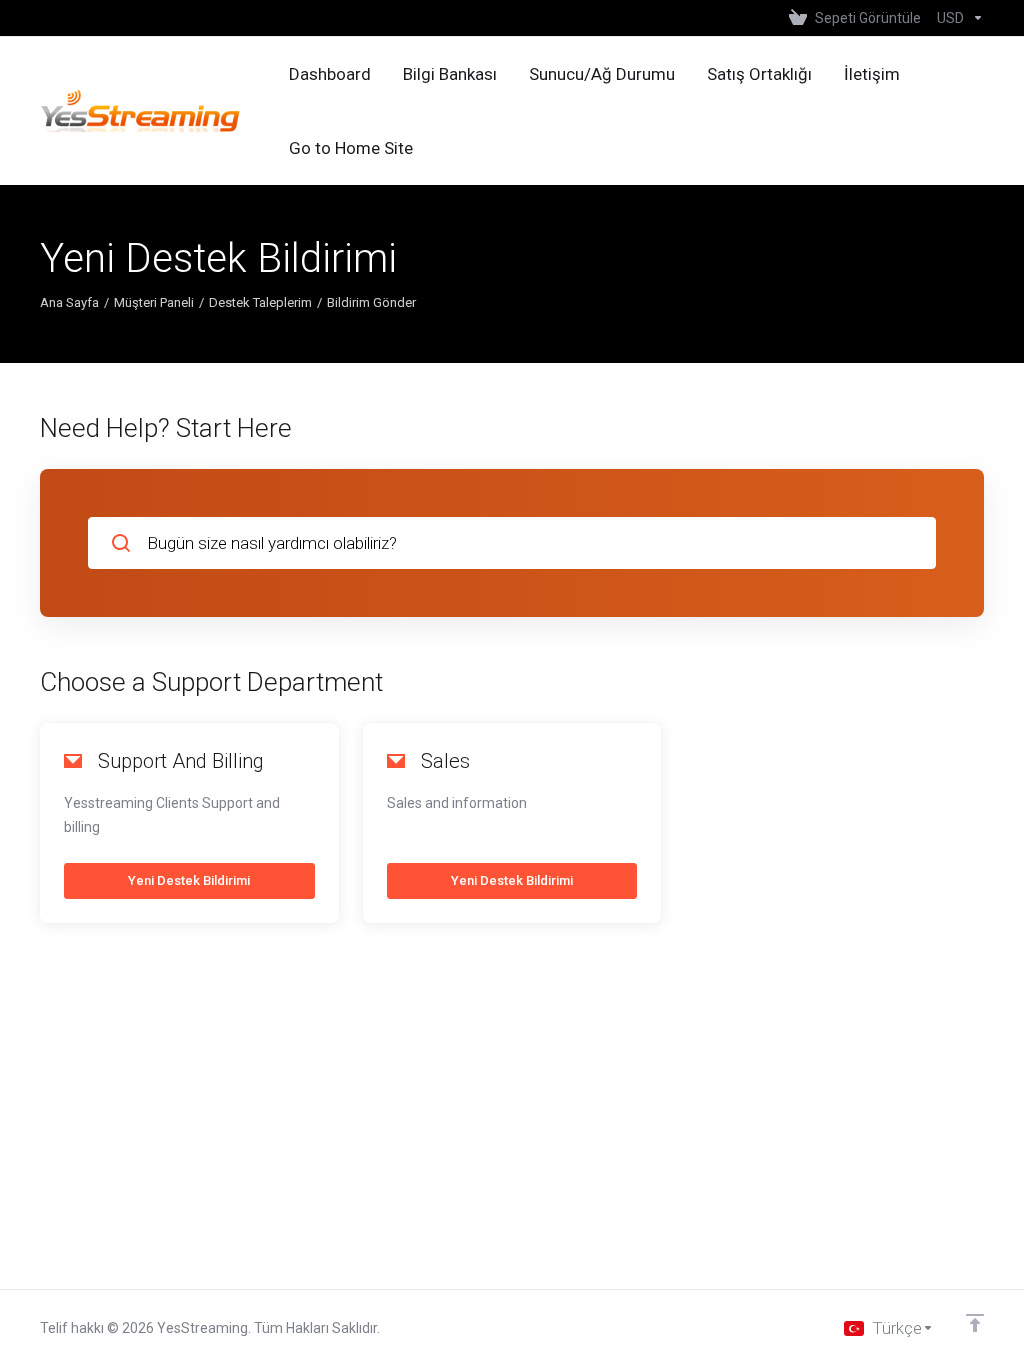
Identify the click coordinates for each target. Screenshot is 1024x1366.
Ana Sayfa (69, 302)
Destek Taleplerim (260, 302)
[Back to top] (975, 1323)
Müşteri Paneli (154, 302)
